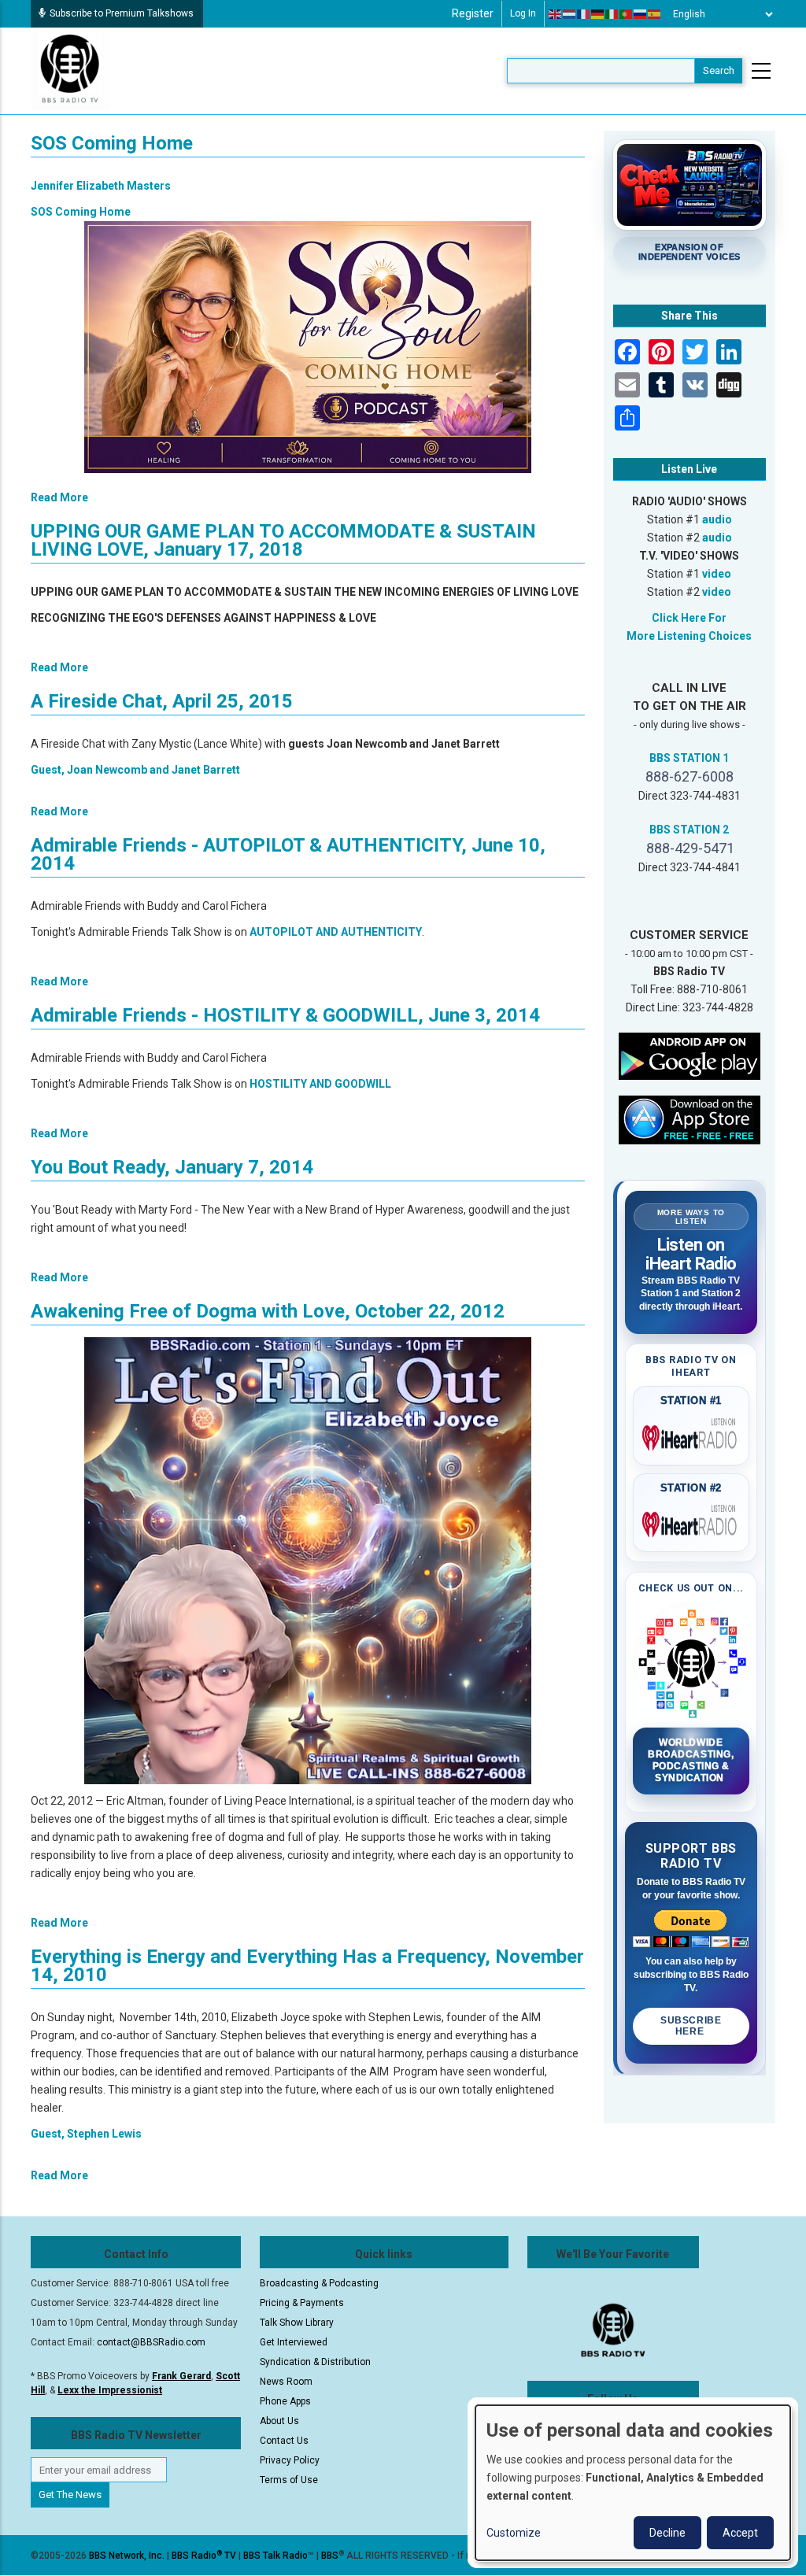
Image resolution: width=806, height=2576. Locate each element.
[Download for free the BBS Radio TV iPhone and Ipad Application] (690, 1119)
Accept (740, 2533)
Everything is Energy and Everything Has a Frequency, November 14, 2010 (307, 1966)
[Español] (655, 14)
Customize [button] (514, 2533)
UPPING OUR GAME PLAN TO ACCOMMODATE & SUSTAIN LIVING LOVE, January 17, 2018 (283, 540)
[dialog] (633, 2483)
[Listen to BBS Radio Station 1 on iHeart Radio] (691, 1435)
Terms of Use (289, 2480)
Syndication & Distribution (315, 2362)
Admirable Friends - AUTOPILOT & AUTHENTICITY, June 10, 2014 (288, 854)
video (717, 574)
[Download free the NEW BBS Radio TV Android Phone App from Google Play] (690, 1055)
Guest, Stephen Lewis (86, 2134)
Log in (523, 13)
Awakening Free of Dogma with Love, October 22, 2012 (268, 1311)
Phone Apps (285, 2401)
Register (473, 13)
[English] (556, 14)
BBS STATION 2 (689, 830)
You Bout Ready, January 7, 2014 (172, 1167)
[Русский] (641, 14)
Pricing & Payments (302, 2303)
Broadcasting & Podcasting (319, 2283)
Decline (667, 2533)
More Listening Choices (689, 636)
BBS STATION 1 (689, 758)
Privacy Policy (290, 2460)
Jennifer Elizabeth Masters (101, 186)
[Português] (627, 14)
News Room (286, 2382)
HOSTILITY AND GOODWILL (320, 1084)
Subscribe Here (691, 2026)
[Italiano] (612, 14)
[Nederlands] (570, 14)
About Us (279, 2421)
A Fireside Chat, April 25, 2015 (162, 701)
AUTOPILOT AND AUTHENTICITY (336, 932)
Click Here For (689, 618)
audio (717, 519)
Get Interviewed (294, 2342)
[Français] (584, 14)
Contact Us (284, 2441)
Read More (59, 497)
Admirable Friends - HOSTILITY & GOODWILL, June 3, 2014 (285, 1015)
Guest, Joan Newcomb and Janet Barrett (135, 770)
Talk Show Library (297, 2323)
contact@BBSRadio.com (151, 2342)
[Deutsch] (598, 14)
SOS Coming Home (112, 143)
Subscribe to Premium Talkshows (122, 13)
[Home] (70, 70)
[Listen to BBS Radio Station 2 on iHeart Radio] (691, 1521)
